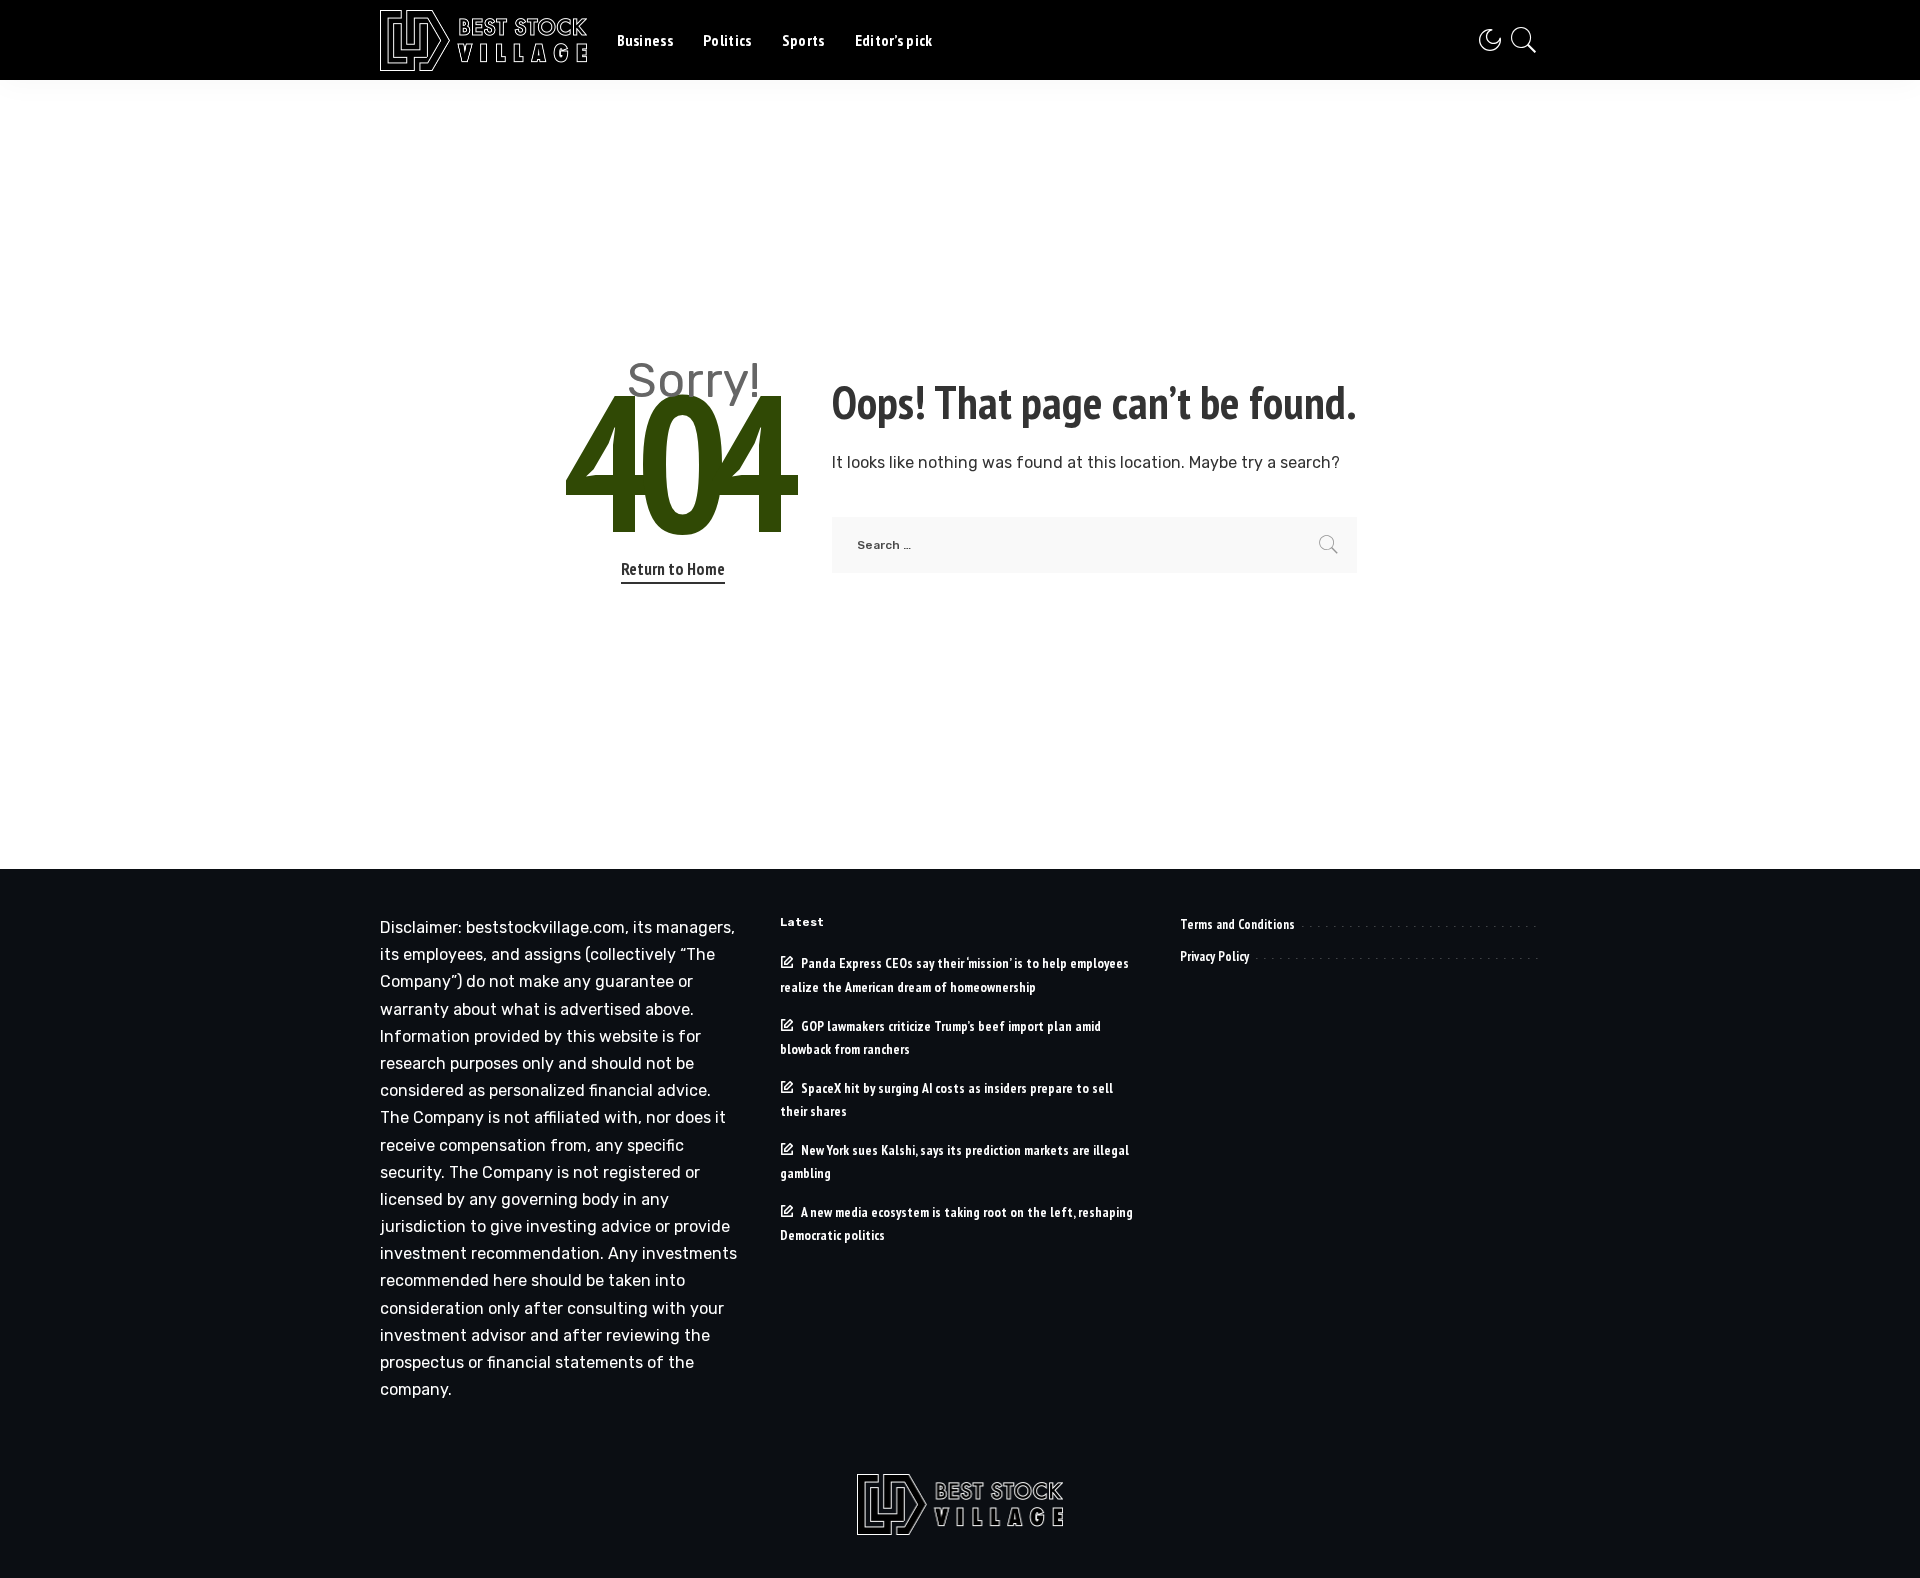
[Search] (1524, 40)
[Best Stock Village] (483, 40)
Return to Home (673, 569)
